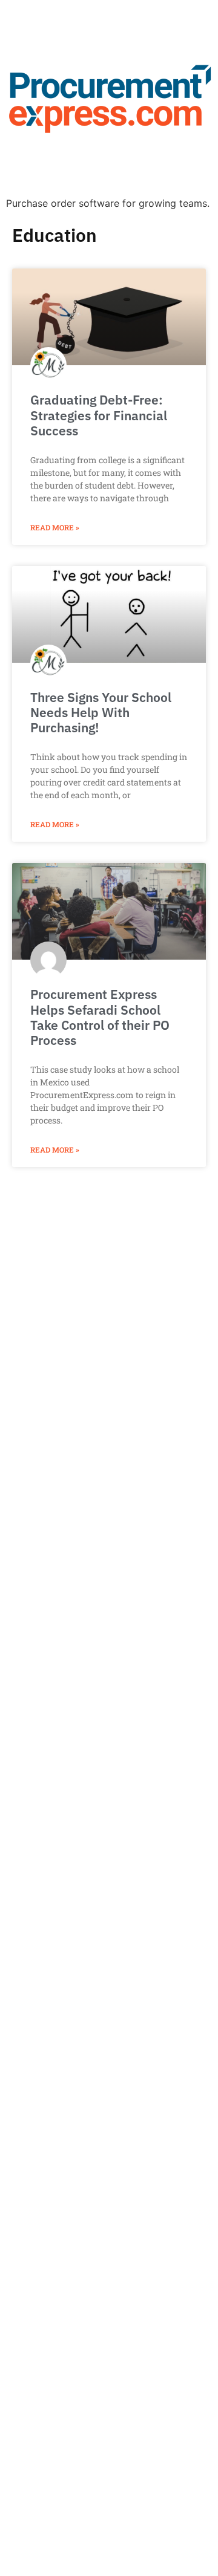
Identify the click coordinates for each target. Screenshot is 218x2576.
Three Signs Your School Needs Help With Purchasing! (101, 712)
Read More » (55, 527)
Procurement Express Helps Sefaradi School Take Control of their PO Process (100, 1017)
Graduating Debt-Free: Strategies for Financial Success (99, 415)
